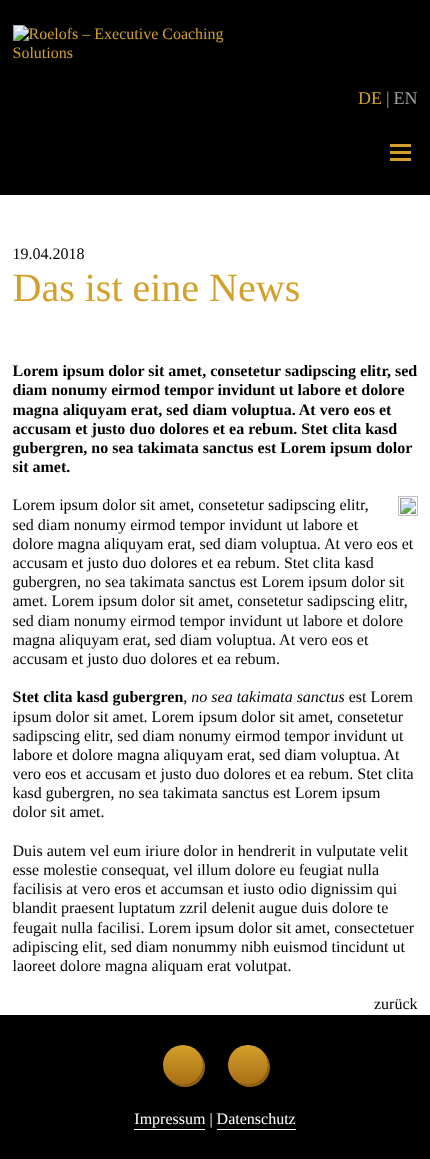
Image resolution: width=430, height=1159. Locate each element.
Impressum (169, 1119)
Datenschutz (256, 1119)
